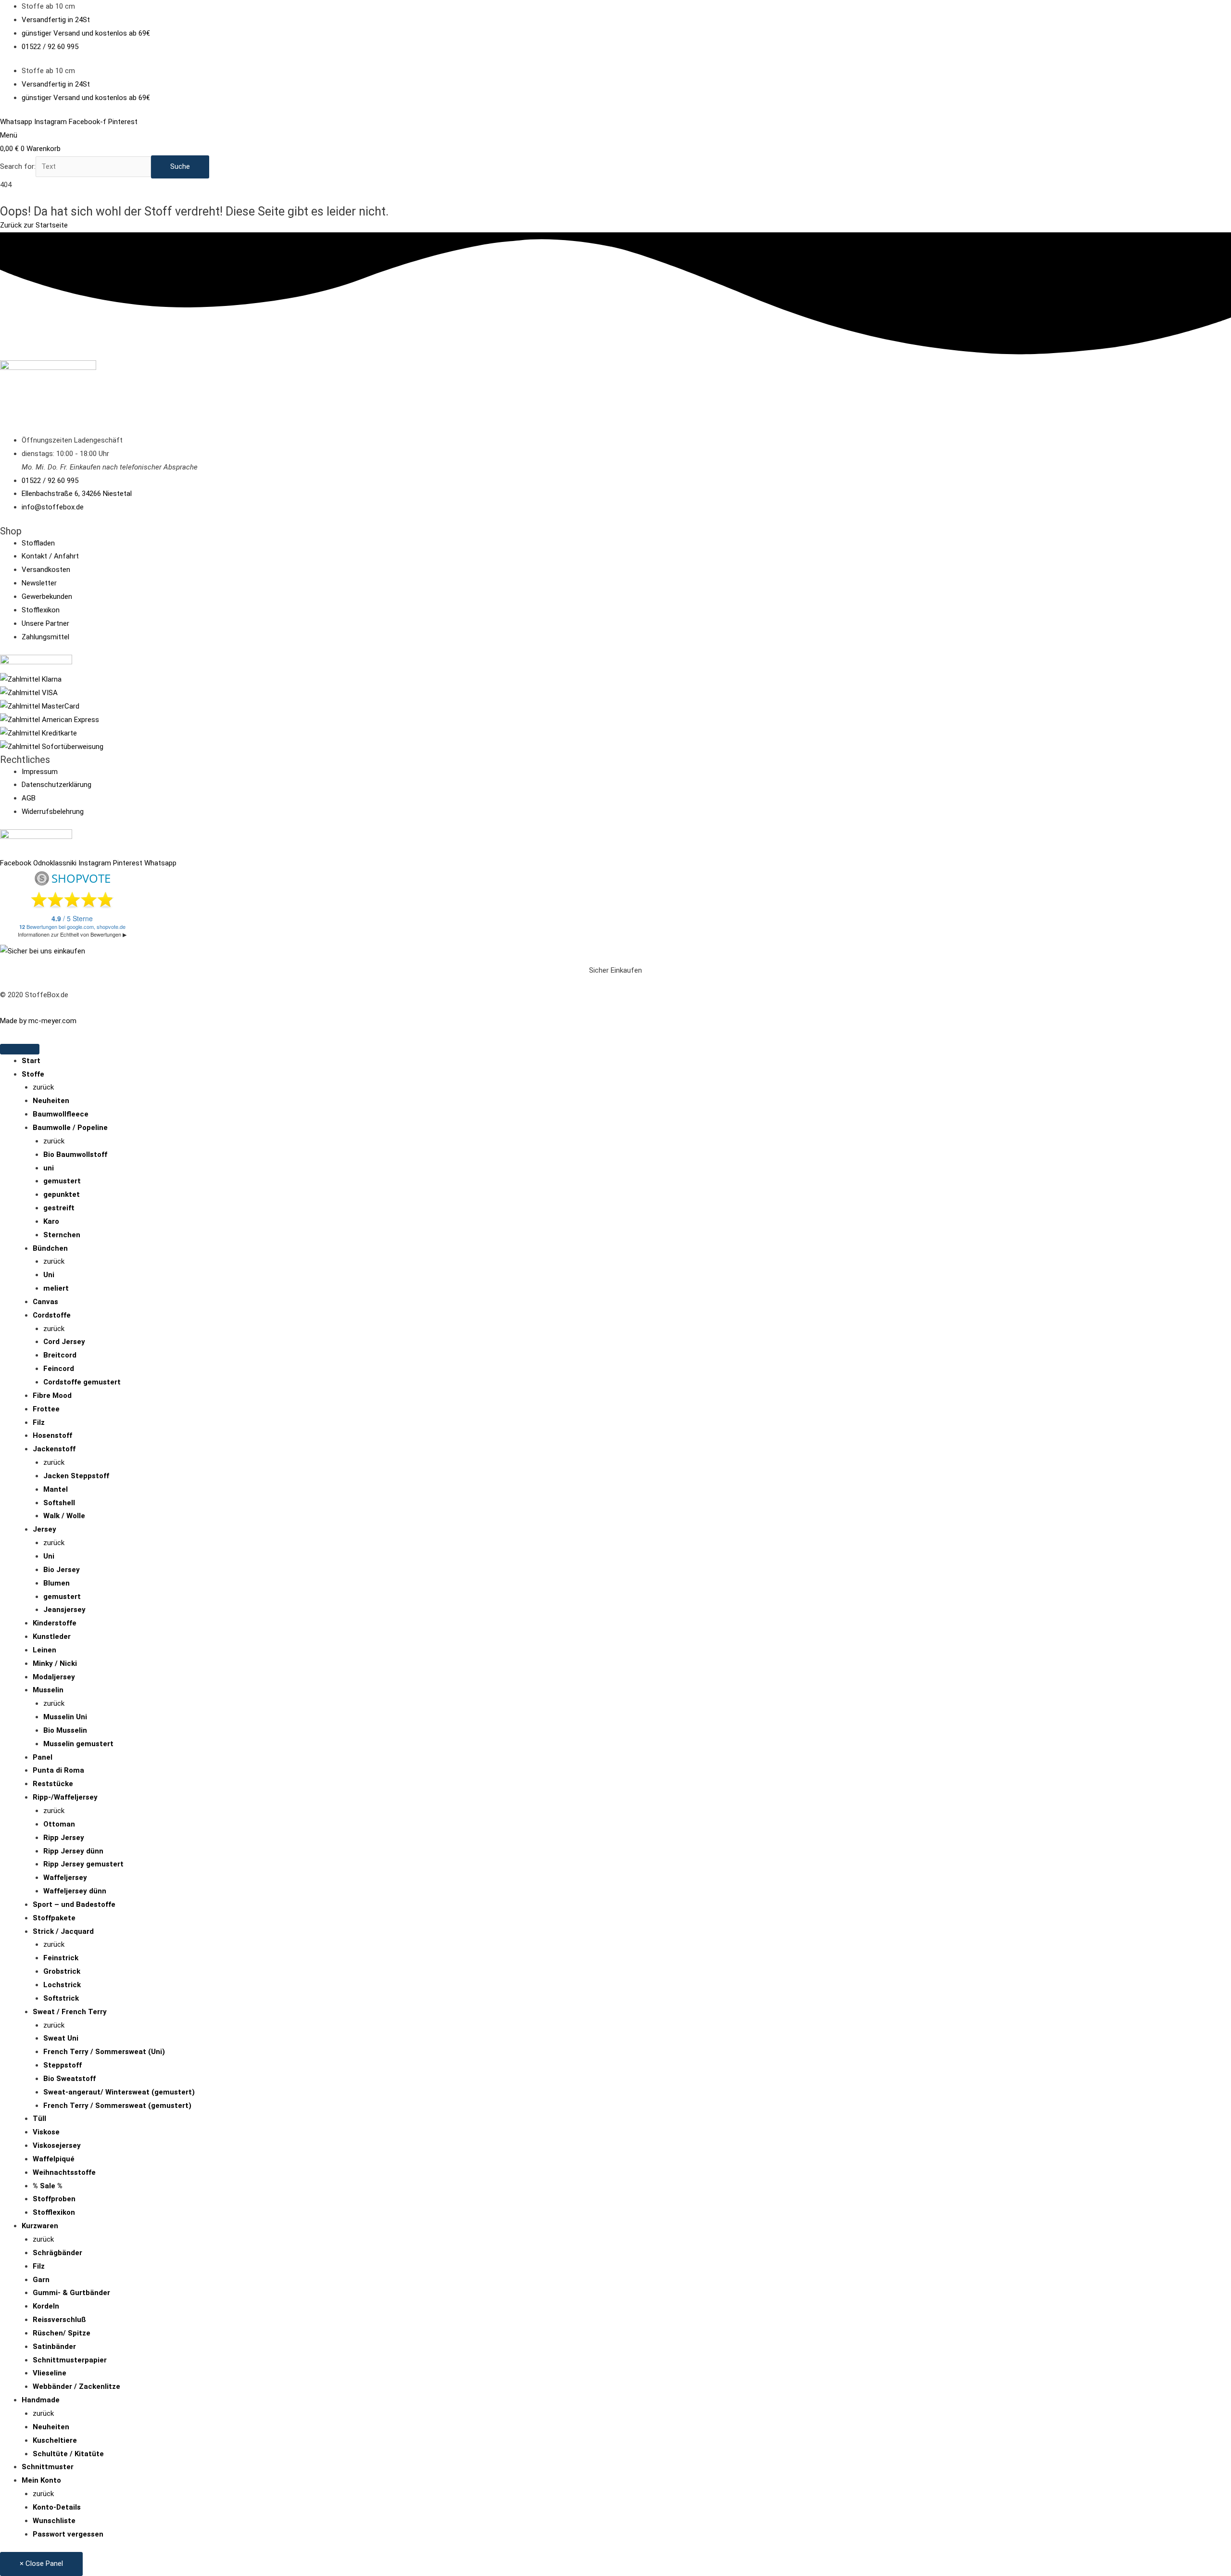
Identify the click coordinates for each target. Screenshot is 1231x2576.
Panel (43, 1757)
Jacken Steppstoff (76, 1476)
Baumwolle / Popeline (70, 1128)
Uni (49, 1275)
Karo (51, 1221)
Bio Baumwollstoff (75, 1155)
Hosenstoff (52, 1435)
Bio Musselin (65, 1730)
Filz (39, 1422)
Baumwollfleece (61, 1114)
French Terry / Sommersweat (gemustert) (117, 2106)
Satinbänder (54, 2347)
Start (31, 1061)
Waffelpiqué (54, 2159)
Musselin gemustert (78, 1744)
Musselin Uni (65, 1717)
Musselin (48, 1690)
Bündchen (50, 1248)
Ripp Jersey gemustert (83, 1864)
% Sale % (48, 2186)
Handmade (41, 2400)
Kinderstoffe (55, 1623)
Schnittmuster (48, 2467)
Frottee (46, 1409)
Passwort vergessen (68, 2534)
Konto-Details (57, 2507)
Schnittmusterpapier (70, 2360)
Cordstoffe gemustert (82, 1382)
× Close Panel (41, 2563)
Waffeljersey (65, 1878)
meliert (56, 1288)
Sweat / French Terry (70, 2012)
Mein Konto (41, 2480)
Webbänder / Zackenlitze (76, 2386)
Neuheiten (51, 1101)
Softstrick (61, 1998)
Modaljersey (54, 1677)
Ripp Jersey (64, 1838)
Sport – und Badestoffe (74, 1904)
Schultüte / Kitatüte (68, 2454)
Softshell (59, 1503)
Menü (9, 135)
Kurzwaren (40, 2226)
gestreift (59, 1208)
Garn (41, 2280)
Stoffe (33, 1074)
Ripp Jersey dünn (73, 1851)
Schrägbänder (57, 2253)
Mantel (56, 1489)
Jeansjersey (64, 1610)
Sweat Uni (61, 2038)
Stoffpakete (54, 1918)
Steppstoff (63, 2065)
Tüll (39, 2119)
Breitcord (60, 1355)
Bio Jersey (62, 1570)
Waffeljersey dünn (75, 1891)
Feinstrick (61, 1958)
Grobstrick (62, 1971)
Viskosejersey (57, 2145)
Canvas (45, 1302)
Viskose (46, 2132)
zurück (43, 1087)
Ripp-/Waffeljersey (65, 1797)
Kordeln (46, 2306)
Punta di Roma (58, 1770)
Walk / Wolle (64, 1516)
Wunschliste (54, 2521)
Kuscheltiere (55, 2440)
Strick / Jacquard (63, 1931)
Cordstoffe (52, 1315)
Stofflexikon (54, 2212)
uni (49, 1168)
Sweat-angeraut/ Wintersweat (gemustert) (119, 2092)
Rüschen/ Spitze (62, 2333)
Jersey (44, 1529)
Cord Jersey (64, 1342)
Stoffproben (54, 2199)
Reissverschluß (59, 2320)
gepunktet (62, 1194)
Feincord (59, 1369)
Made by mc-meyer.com (38, 1021)
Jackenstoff (54, 1449)
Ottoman (59, 1824)
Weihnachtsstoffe (64, 2172)
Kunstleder (52, 1637)
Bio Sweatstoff (69, 2079)
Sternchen (62, 1235)
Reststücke (53, 1784)
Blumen (57, 1583)
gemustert (62, 1181)
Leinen (44, 1650)
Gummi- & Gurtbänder (71, 2293)
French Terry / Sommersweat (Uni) (104, 2052)
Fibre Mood (52, 1396)
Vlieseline (50, 2373)
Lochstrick (62, 1985)
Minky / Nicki (55, 1663)
